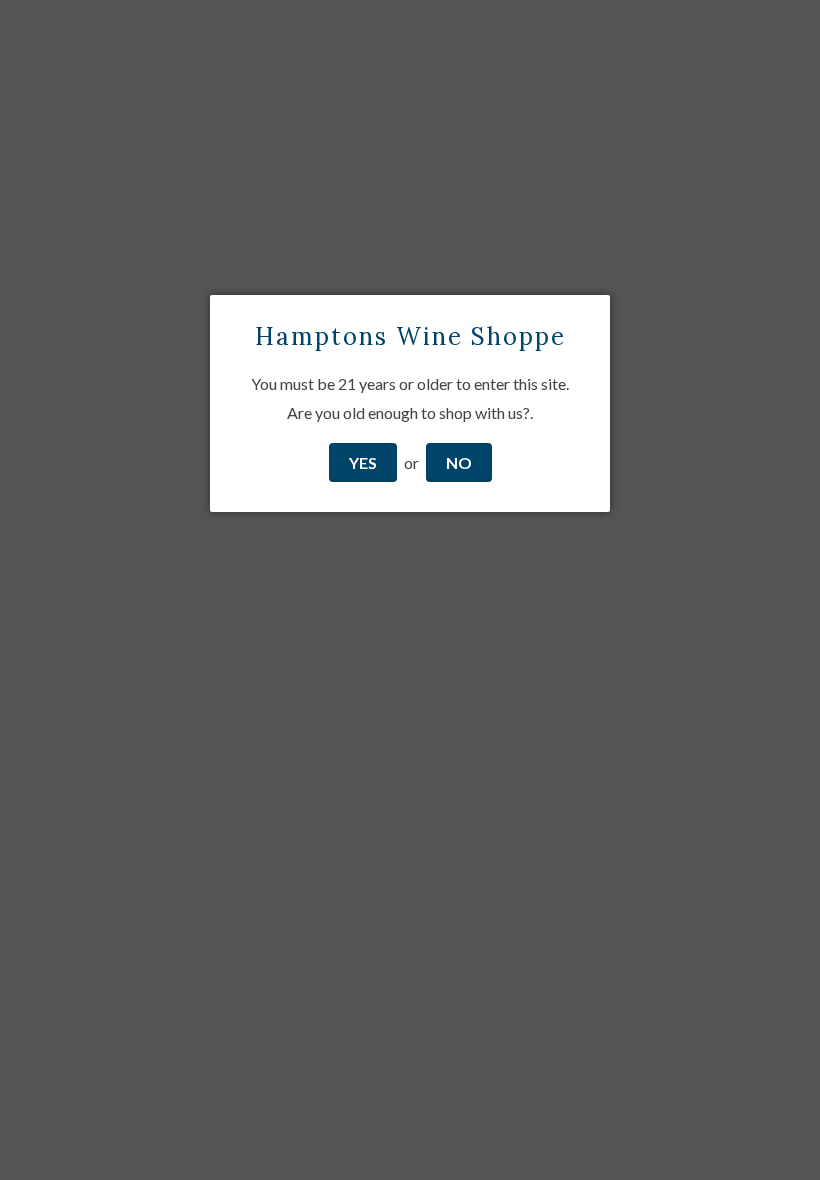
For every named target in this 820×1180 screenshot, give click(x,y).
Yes (363, 462)
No (459, 462)
